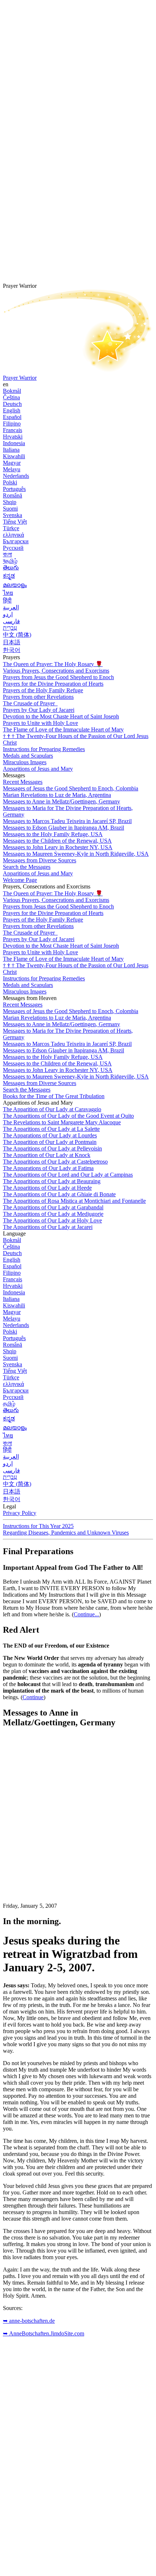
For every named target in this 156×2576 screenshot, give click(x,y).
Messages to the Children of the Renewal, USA (57, 841)
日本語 (12, 642)
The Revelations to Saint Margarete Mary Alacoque (62, 1122)
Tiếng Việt (15, 522)
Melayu (12, 469)
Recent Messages (23, 782)
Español (12, 417)
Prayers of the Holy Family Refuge (43, 690)
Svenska (13, 515)
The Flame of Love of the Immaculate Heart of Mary (63, 729)
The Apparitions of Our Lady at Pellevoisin (52, 1148)
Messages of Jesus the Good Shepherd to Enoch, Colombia (71, 788)
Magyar (12, 463)
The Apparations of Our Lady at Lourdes (50, 1135)
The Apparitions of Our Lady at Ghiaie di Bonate (59, 1194)
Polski (10, 482)
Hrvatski (13, 437)
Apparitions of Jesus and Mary (38, 769)
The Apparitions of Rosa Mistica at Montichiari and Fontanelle (74, 1201)
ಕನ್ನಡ (9, 576)
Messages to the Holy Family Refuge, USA (53, 834)
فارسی (11, 621)
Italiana (11, 450)
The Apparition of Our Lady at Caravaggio (52, 1109)
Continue (33, 1697)
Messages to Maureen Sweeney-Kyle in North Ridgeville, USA (76, 854)
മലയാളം (15, 585)
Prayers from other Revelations (38, 697)
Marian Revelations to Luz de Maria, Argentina (57, 795)
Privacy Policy (20, 1513)
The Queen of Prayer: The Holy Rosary (53, 664)
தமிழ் (9, 1404)
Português (14, 489)
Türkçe (11, 528)
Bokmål (12, 391)
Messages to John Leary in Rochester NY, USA (58, 847)
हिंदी (7, 600)
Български (16, 541)
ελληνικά (13, 535)
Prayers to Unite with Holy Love (40, 723)
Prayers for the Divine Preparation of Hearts (53, 684)
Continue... (86, 1614)
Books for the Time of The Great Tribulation (54, 1096)
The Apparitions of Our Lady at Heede (47, 1188)
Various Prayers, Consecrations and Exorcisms (56, 671)
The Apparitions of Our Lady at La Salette (51, 1129)
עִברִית (10, 628)
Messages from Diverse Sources (40, 860)
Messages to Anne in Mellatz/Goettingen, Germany (61, 801)
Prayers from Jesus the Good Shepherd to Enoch (58, 677)
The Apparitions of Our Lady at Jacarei (48, 1227)
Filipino (12, 424)
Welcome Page (20, 880)
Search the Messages (27, 867)
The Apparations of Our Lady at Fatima (48, 1168)
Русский (13, 548)
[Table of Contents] (57, 1843)
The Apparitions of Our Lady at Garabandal (53, 1207)
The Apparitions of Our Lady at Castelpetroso (55, 1162)
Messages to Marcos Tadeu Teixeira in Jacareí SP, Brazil (67, 821)
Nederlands (16, 476)
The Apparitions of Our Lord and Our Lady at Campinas (68, 1175)
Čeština (11, 397)
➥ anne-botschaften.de (29, 2321)
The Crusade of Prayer (30, 703)
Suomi (10, 509)
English (12, 410)
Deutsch (12, 404)
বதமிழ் (10, 561)
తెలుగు (11, 567)
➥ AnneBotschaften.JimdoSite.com (44, 2333)
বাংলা (7, 554)
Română (13, 495)
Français (13, 430)
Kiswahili (14, 456)
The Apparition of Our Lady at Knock (47, 1155)
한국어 (12, 650)
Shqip (10, 502)
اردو (8, 614)
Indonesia (14, 443)
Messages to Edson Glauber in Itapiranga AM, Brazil (63, 828)
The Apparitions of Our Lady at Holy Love (52, 1220)
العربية (11, 607)
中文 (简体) (17, 635)
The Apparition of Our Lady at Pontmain (50, 1142)
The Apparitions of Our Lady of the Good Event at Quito (68, 1116)
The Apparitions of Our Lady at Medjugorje (53, 1214)
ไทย (8, 593)
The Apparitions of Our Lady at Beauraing (52, 1181)
